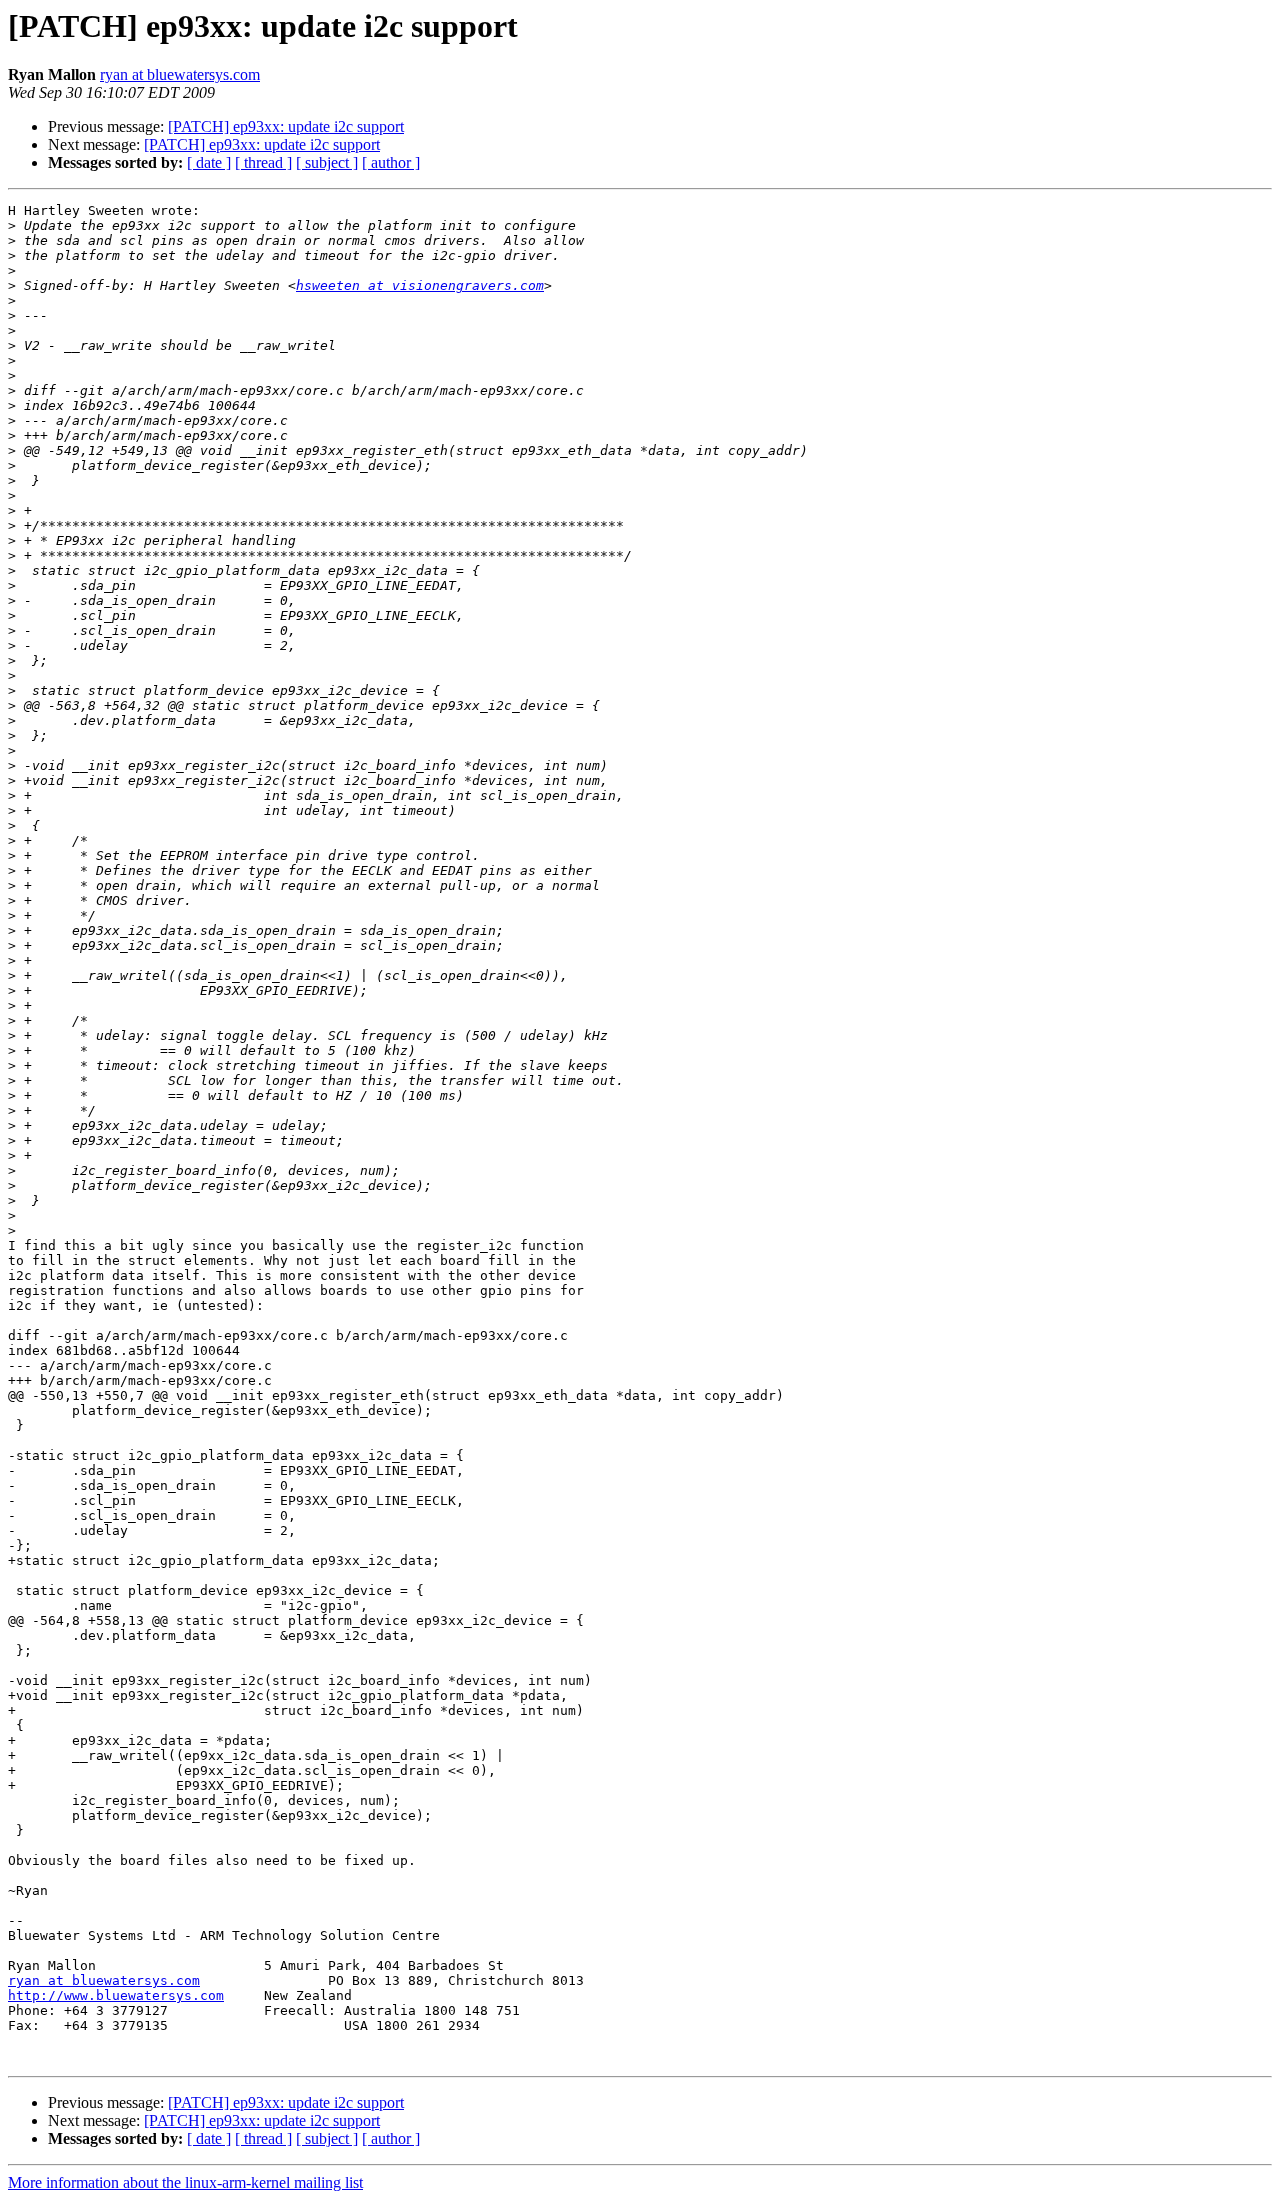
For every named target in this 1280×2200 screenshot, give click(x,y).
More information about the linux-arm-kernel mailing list (185, 2182)
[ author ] (391, 162)
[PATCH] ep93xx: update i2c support (286, 126)
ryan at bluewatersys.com (180, 74)
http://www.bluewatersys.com (116, 1995)
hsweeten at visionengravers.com (420, 285)
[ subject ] (327, 162)
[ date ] (209, 162)
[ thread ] (263, 162)
